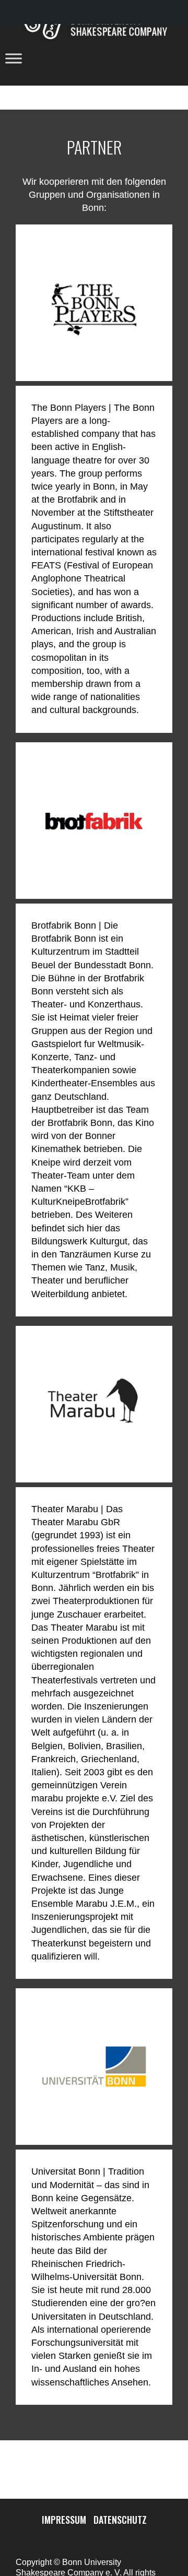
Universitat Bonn (66, 2171)
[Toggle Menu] (14, 59)
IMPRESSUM (64, 2520)
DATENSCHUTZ (120, 2520)
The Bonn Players (69, 408)
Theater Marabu (65, 1509)
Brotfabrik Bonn (64, 925)
